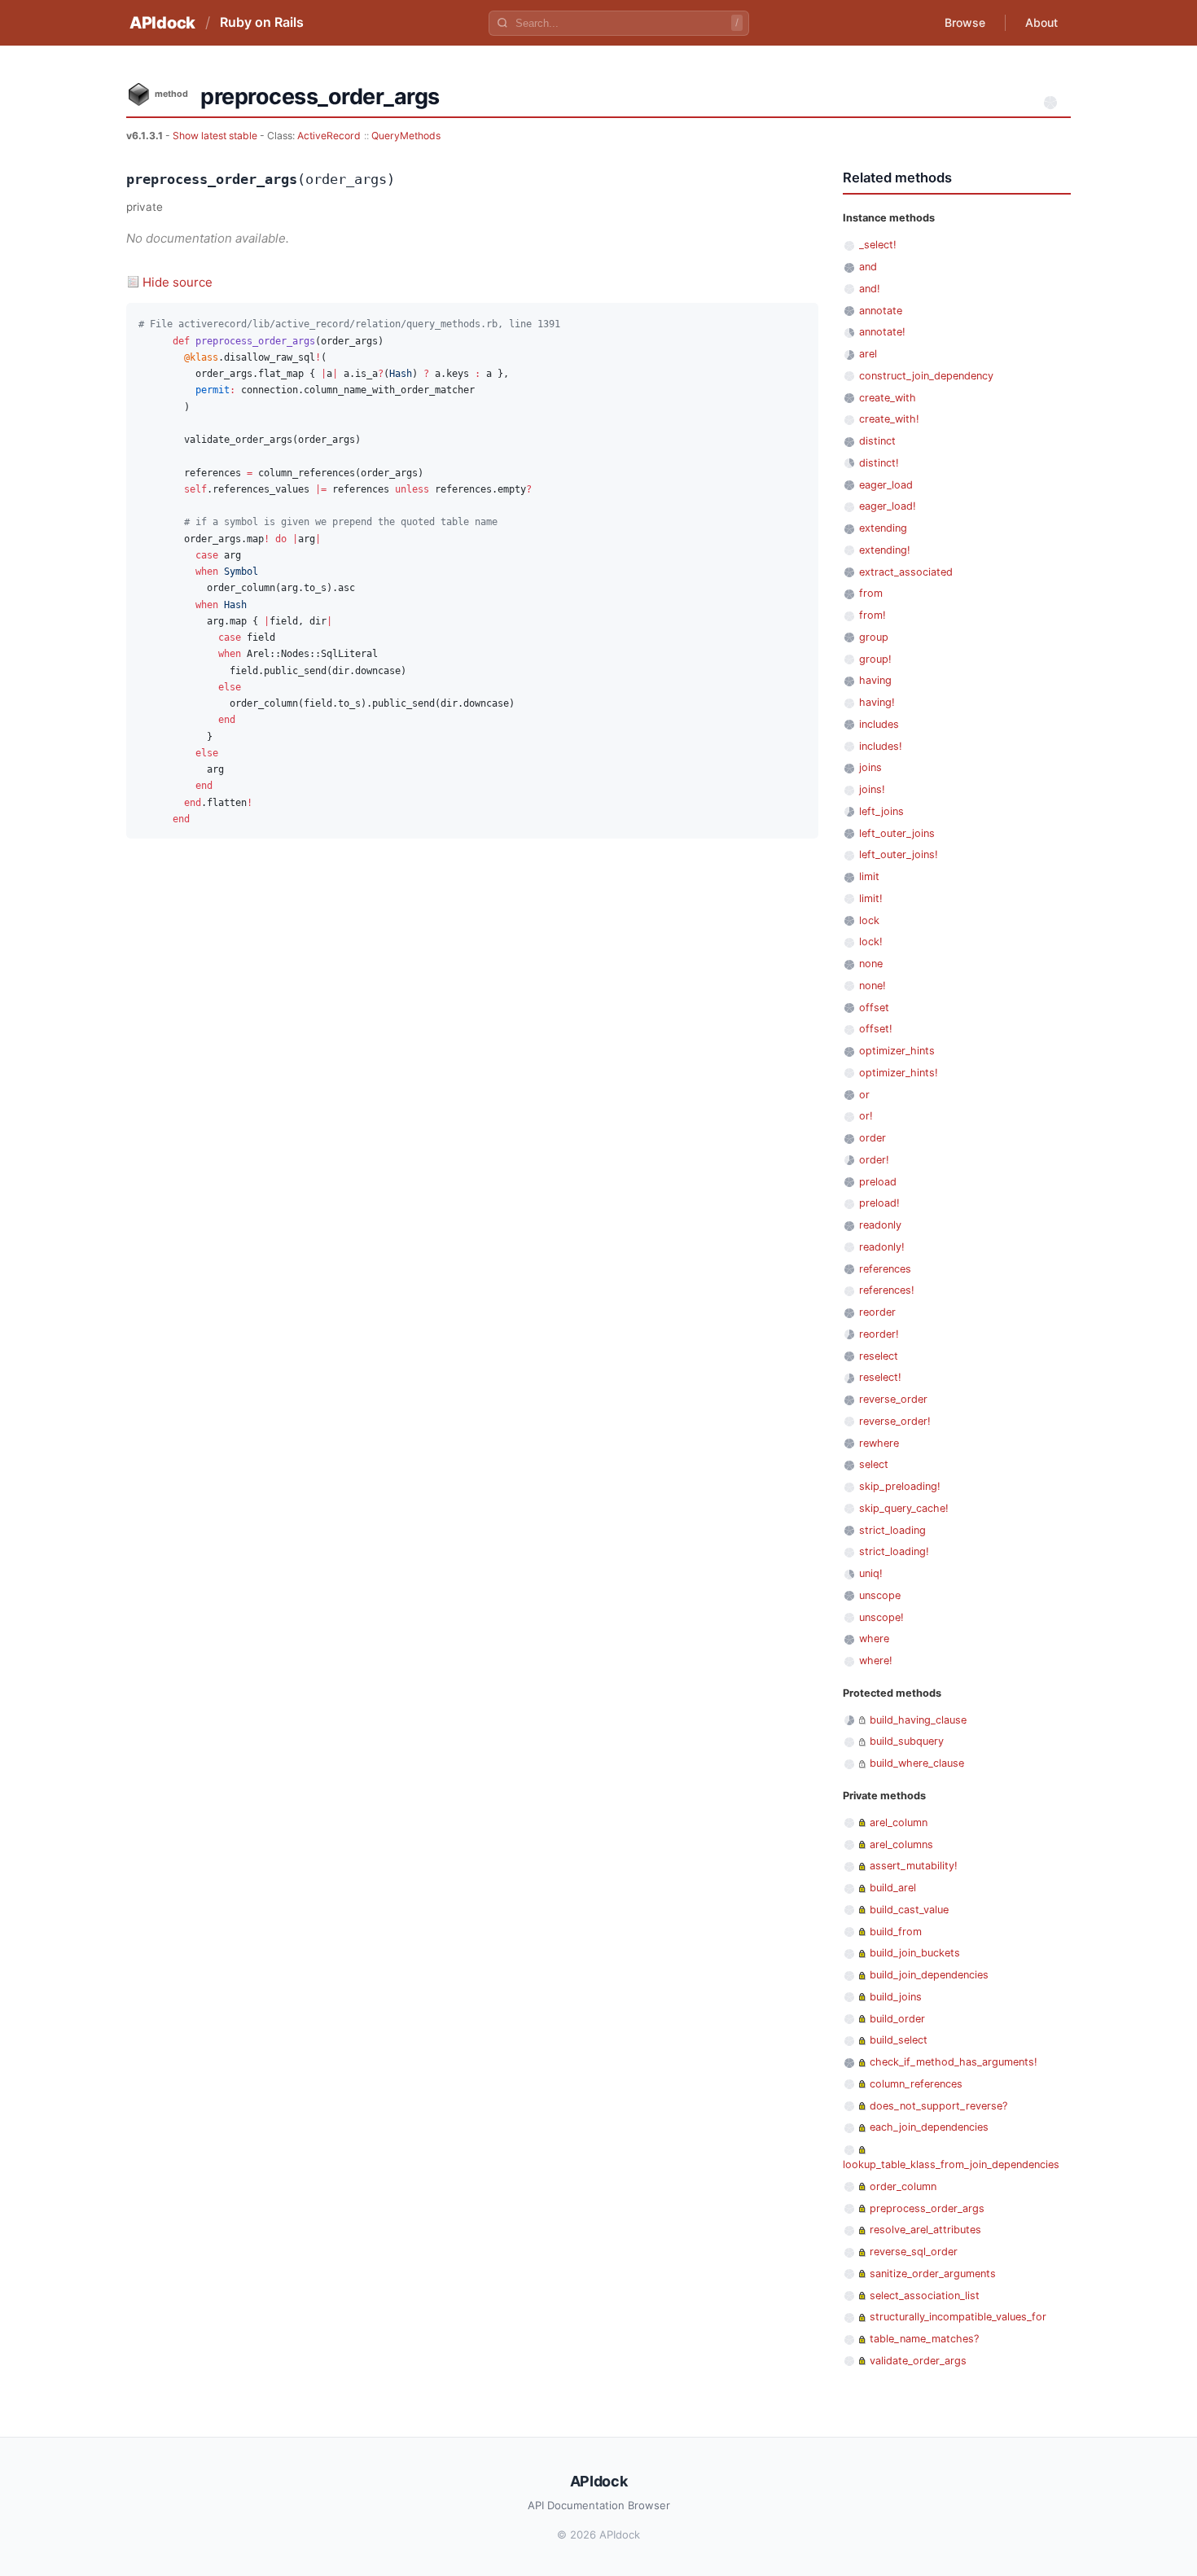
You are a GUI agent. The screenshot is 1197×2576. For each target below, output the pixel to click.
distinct (877, 441)
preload (878, 1182)
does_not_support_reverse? (938, 2106)
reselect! (880, 1377)
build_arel (893, 1888)
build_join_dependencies (929, 1975)
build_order (897, 2019)
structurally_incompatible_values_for (958, 2317)
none (871, 964)
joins (870, 767)
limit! (871, 898)
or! (866, 1116)
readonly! (882, 1247)
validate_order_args (918, 2361)
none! (873, 986)
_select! (878, 245)
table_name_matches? (924, 2339)
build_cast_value (909, 1910)
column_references (916, 2084)
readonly (880, 1225)
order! (874, 1160)
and (868, 267)
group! (875, 659)
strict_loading (892, 1530)
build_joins (896, 1997)
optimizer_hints (897, 1051)
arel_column (899, 1822)
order (873, 1138)
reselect (879, 1356)
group (874, 637)
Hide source (178, 282)
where (874, 1638)
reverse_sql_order (914, 2252)
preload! (879, 1203)
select (874, 1464)
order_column (903, 2186)
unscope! (881, 1617)
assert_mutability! (914, 1866)
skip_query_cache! (904, 1508)
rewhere (879, 1443)
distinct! (879, 463)
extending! (885, 550)
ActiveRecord (329, 136)
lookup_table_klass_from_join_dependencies (951, 2164)
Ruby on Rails (262, 22)
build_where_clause (917, 1763)
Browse (965, 22)
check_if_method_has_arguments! (954, 2062)
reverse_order (893, 1399)
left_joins (881, 811)
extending (883, 528)
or (864, 1095)
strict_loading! (894, 1551)
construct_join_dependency (926, 376)
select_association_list (925, 2296)
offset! (876, 1029)
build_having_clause (918, 1720)
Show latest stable (216, 136)
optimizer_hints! (899, 1073)
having (875, 680)
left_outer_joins (897, 833)
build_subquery (907, 1741)
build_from (896, 1932)
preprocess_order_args (927, 2208)
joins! (872, 789)
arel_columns (901, 1844)
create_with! (889, 419)
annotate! (882, 332)
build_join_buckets (915, 1953)
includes (879, 724)
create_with (888, 398)
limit (869, 876)
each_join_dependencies (929, 2127)
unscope (880, 1595)
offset (874, 1008)
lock (869, 920)
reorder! (879, 1334)
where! (876, 1660)
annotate (881, 311)
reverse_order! (895, 1421)
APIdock (162, 23)
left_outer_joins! (899, 854)
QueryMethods (406, 136)
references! (887, 1290)
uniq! (871, 1573)
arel (868, 354)
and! (870, 289)
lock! (871, 942)
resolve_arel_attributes (925, 2230)
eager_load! (888, 506)
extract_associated (906, 572)
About (1041, 22)
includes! (881, 746)
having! (877, 702)
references (885, 1269)
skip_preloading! (900, 1486)
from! (873, 615)
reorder (877, 1312)
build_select (899, 2040)
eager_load (886, 485)
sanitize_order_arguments (933, 2274)
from (871, 593)
